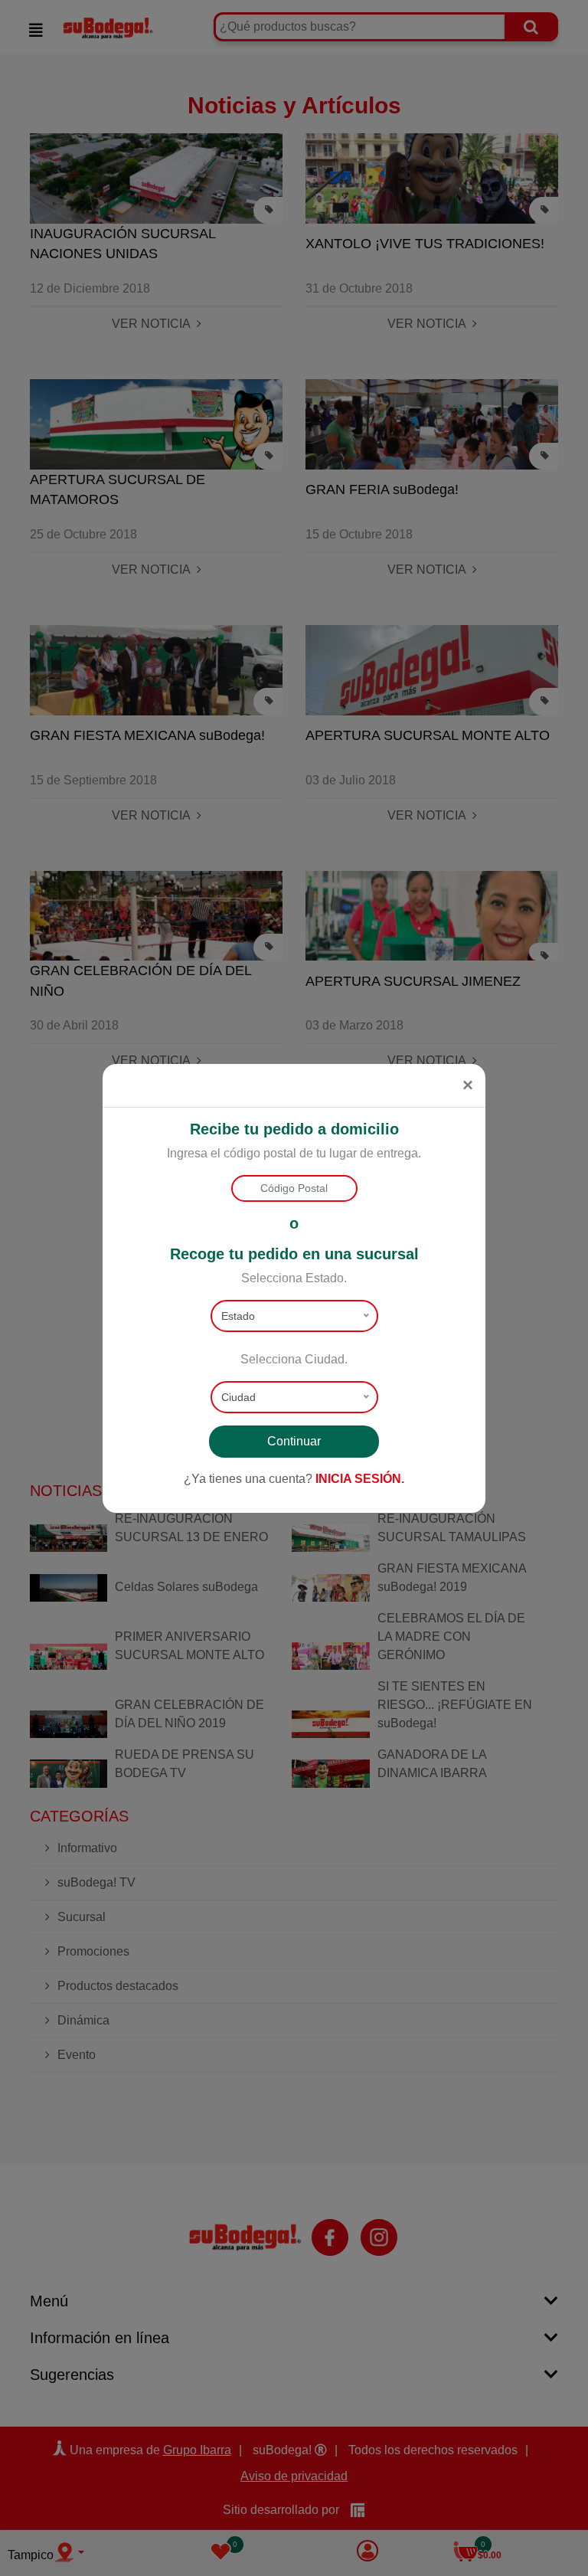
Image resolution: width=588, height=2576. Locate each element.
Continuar (294, 1441)
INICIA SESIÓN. (360, 1479)
